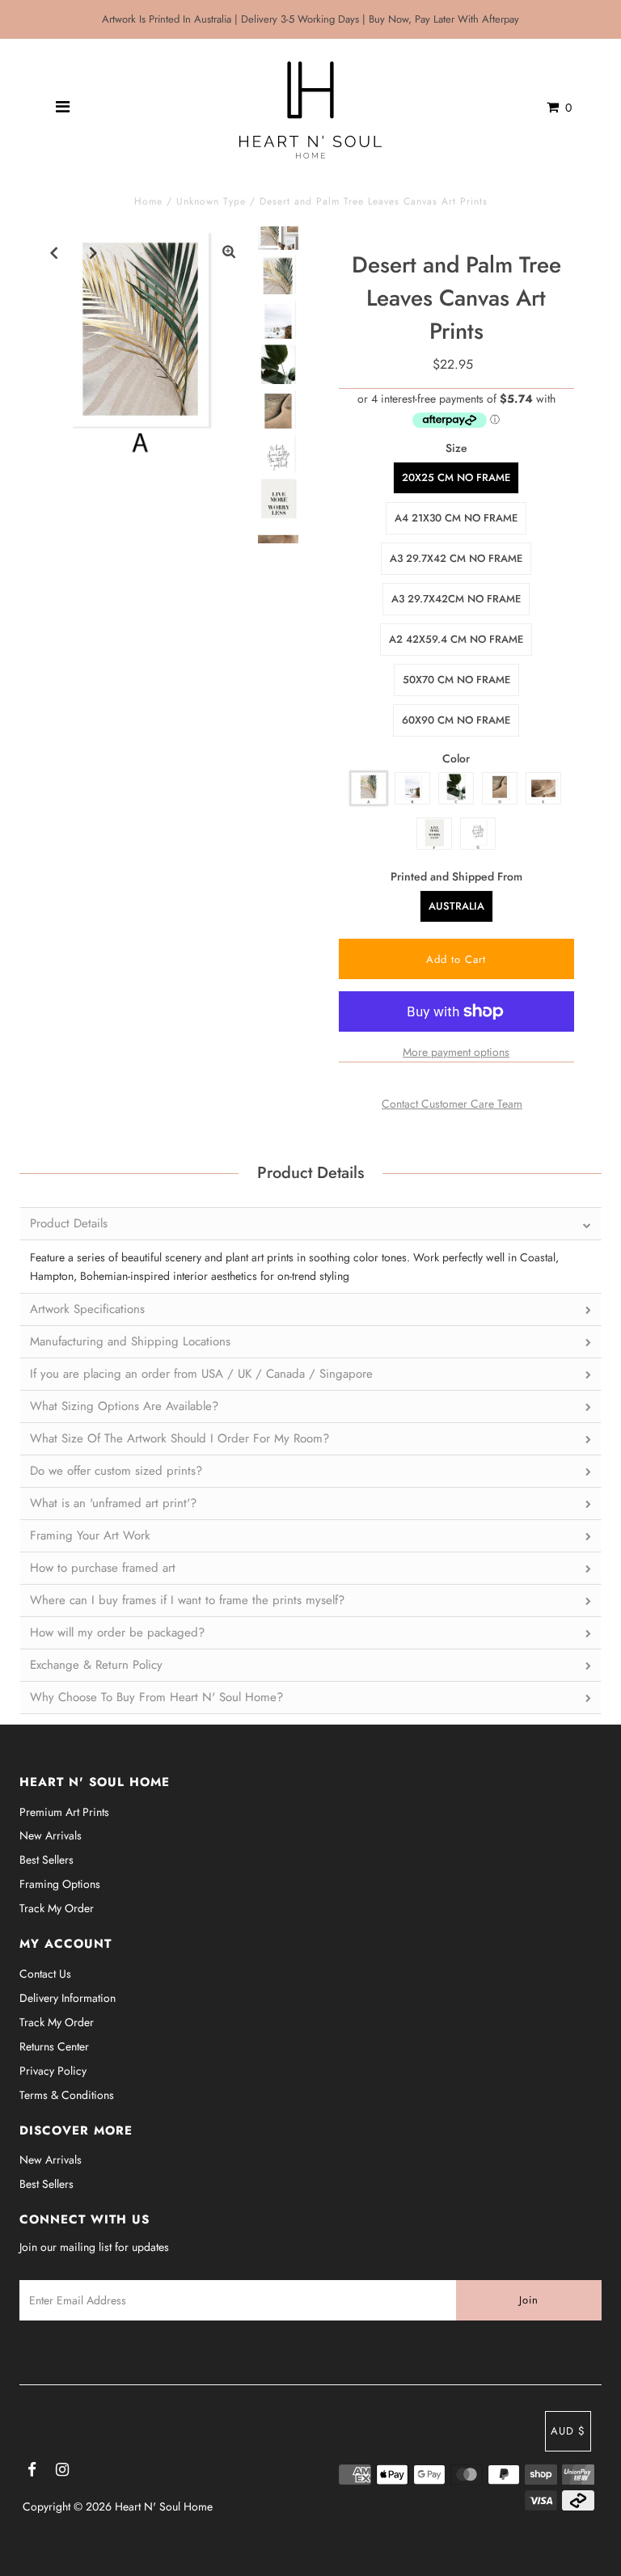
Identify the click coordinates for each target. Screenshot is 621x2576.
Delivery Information (68, 1998)
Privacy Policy (53, 2071)
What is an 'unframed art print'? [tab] (113, 1503)
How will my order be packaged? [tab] (117, 1632)
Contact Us (45, 1974)
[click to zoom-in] (229, 252)
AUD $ (568, 2431)
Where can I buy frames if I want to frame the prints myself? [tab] (187, 1600)
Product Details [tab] (69, 1223)
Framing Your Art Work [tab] (90, 1535)
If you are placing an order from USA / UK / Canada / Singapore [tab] (201, 1374)
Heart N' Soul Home (164, 2506)
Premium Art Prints (64, 1812)
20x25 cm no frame (456, 477)
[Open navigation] (63, 108)
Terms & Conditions (67, 2095)
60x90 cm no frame (456, 720)
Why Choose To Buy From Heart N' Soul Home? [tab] (156, 1697)
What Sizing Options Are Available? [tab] (124, 1406)
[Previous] (54, 252)
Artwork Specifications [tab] (87, 1309)
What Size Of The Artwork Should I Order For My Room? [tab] (180, 1438)
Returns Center (54, 2046)
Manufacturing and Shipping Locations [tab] (130, 1341)
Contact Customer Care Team (452, 1104)
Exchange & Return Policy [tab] (96, 1665)
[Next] (94, 252)
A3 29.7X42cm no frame (456, 599)
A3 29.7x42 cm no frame (456, 558)
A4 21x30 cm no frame (456, 518)
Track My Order (57, 1908)
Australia (456, 906)
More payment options (456, 1052)
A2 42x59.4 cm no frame (456, 639)
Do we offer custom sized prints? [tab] (116, 1471)
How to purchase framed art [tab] (103, 1568)
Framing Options (60, 1884)
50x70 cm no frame (456, 680)
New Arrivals (51, 1835)
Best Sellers (46, 1860)
